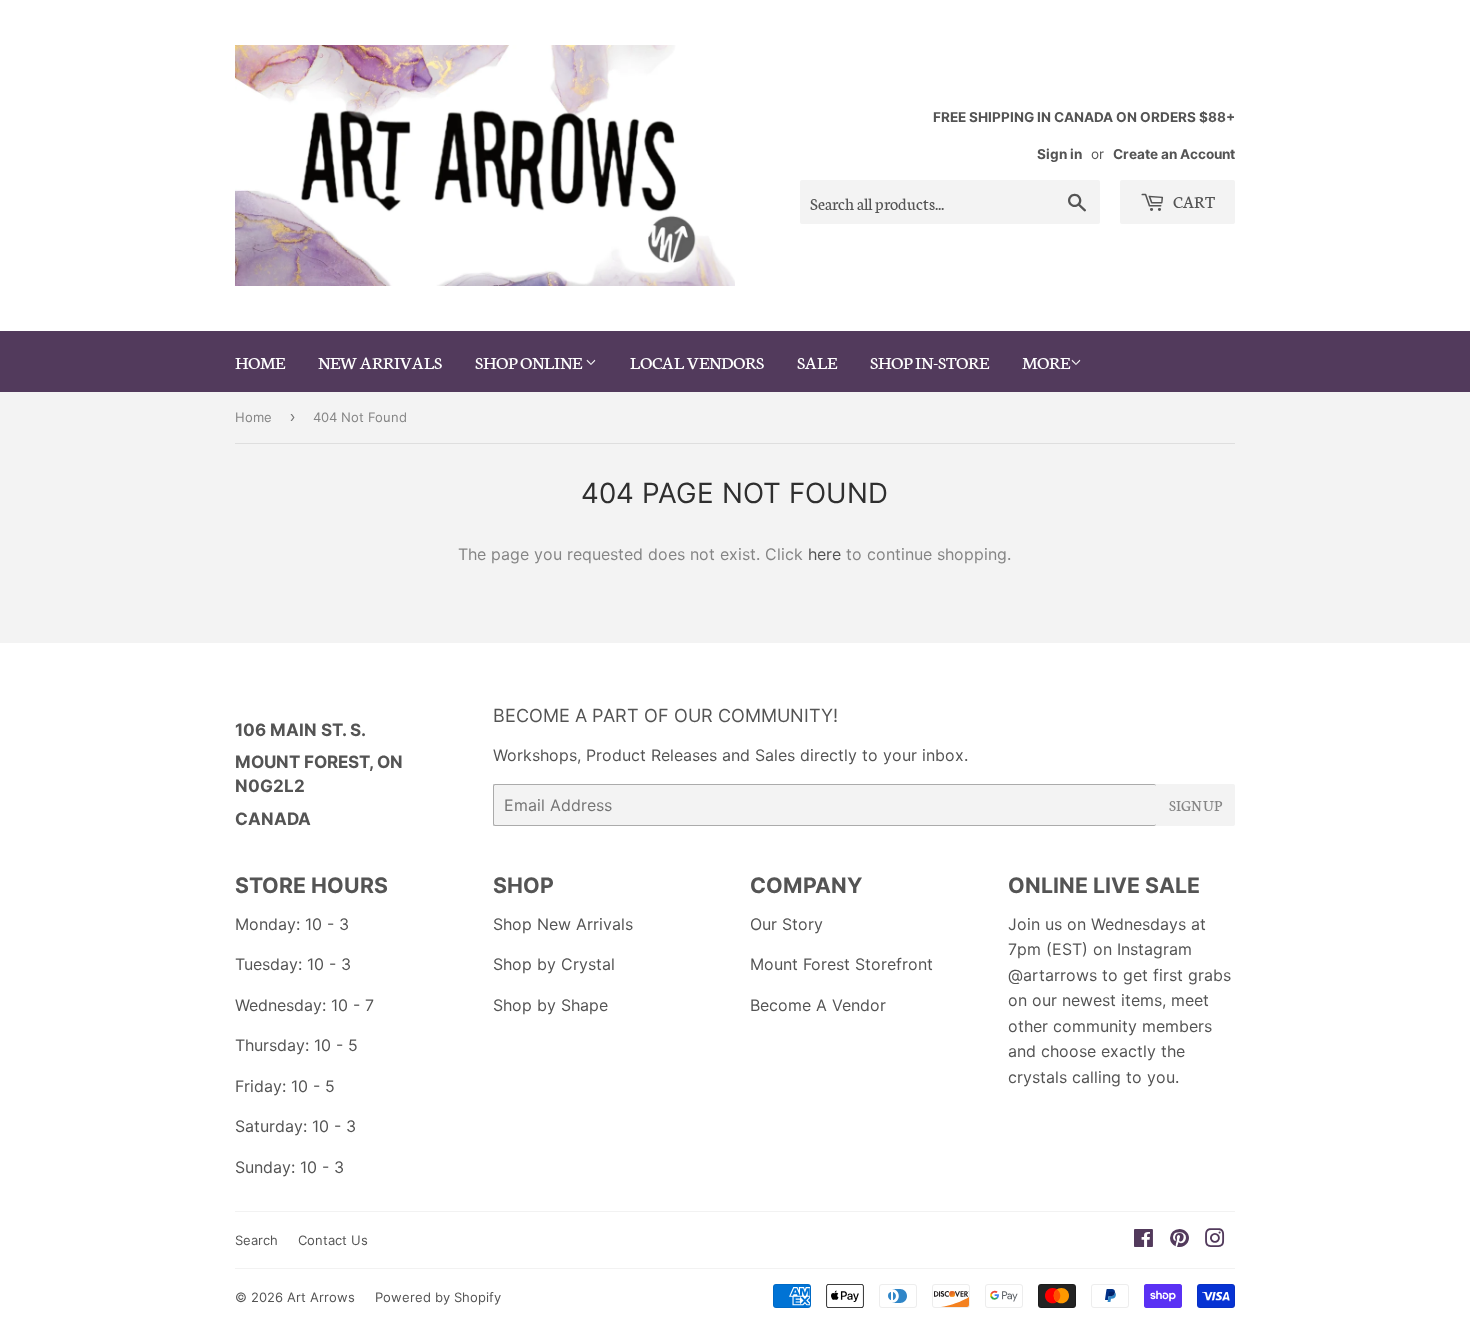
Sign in (1059, 154)
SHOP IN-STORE (929, 361)
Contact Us (333, 1240)
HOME (260, 361)
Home (253, 417)
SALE (817, 361)
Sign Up (1195, 805)
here (824, 554)
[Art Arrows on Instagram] (1215, 1240)
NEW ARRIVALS (380, 361)
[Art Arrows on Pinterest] (1179, 1240)
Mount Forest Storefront (841, 964)
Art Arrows (321, 1297)
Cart (1192, 200)
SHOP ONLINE (530, 361)
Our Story (786, 924)
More (1046, 361)
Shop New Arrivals (563, 924)
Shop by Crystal (554, 964)
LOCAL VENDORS (697, 361)
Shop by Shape (550, 1005)
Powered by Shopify (438, 1297)
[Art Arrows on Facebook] (1143, 1240)
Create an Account (1174, 154)
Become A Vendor (818, 1005)
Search (256, 1240)
